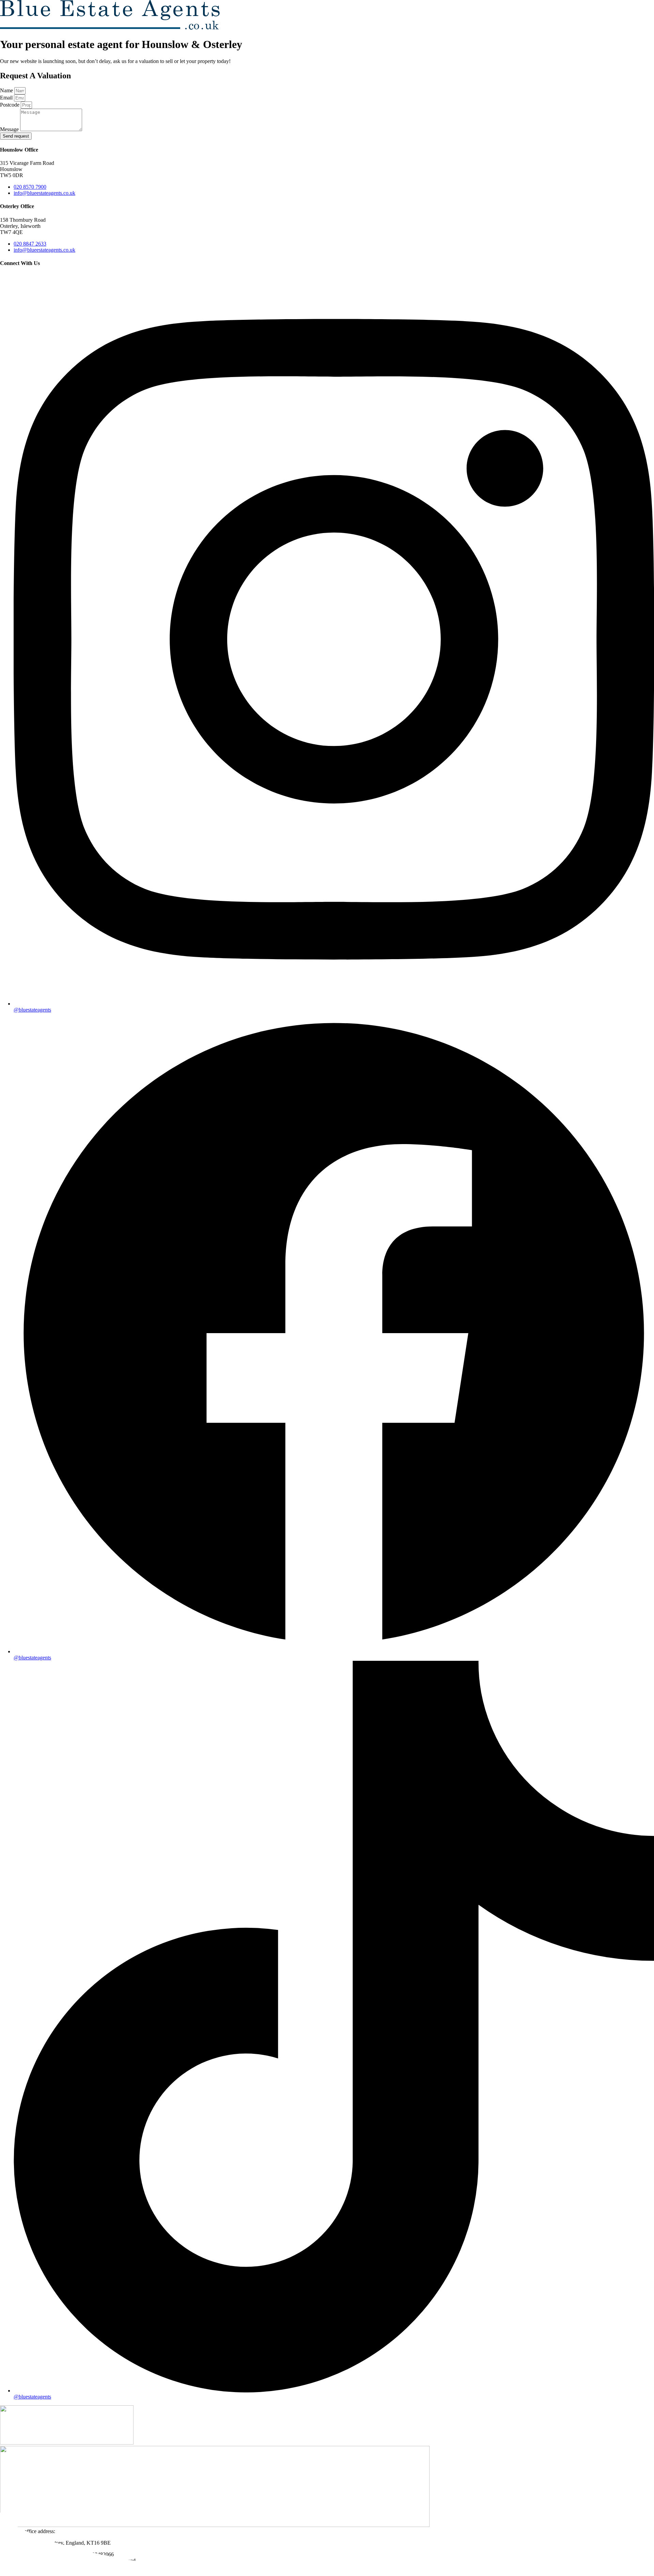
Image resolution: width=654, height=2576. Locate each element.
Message (10, 129)
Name (7, 90)
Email (7, 98)
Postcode (10, 105)
